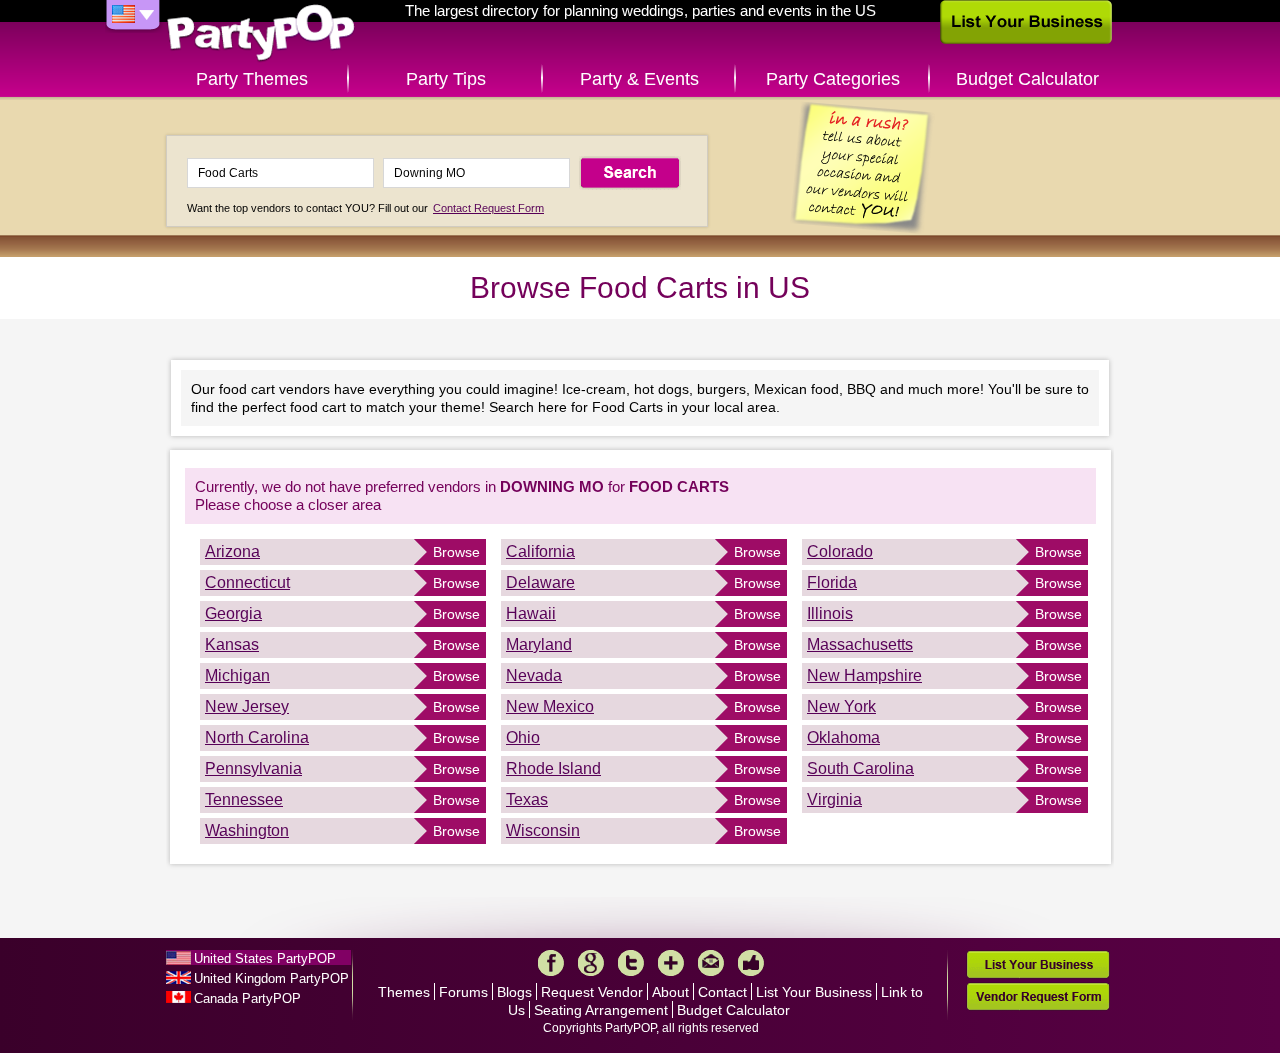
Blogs (514, 992)
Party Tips (446, 79)
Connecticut (247, 582)
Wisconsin (543, 830)
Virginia (834, 799)
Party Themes (252, 79)
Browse (456, 552)
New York (841, 706)
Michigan (237, 675)
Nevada (534, 675)
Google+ (591, 963)
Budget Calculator (1027, 79)
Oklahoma (843, 737)
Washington (247, 830)
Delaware (540, 582)
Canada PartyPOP (247, 998)
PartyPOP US (261, 33)
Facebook (551, 963)
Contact (722, 992)
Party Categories (833, 79)
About (670, 992)
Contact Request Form (488, 208)
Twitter (631, 963)
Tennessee (244, 799)
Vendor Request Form (1038, 996)
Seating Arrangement (601, 1010)
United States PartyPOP (265, 958)
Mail (711, 963)
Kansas (232, 644)
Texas (527, 799)
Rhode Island (553, 768)
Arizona (232, 551)
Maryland (539, 644)
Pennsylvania (253, 768)
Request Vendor (592, 992)
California (540, 551)
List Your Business (814, 992)
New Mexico (550, 706)
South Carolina (860, 768)
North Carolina (257, 737)
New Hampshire (864, 675)
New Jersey (247, 706)
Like (751, 963)
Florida (832, 582)
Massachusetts (860, 644)
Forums (463, 992)
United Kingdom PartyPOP (271, 978)
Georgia (233, 613)
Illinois (830, 613)
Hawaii (531, 613)
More (671, 963)
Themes (404, 992)
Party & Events (639, 79)
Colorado (840, 551)
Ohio (523, 737)
